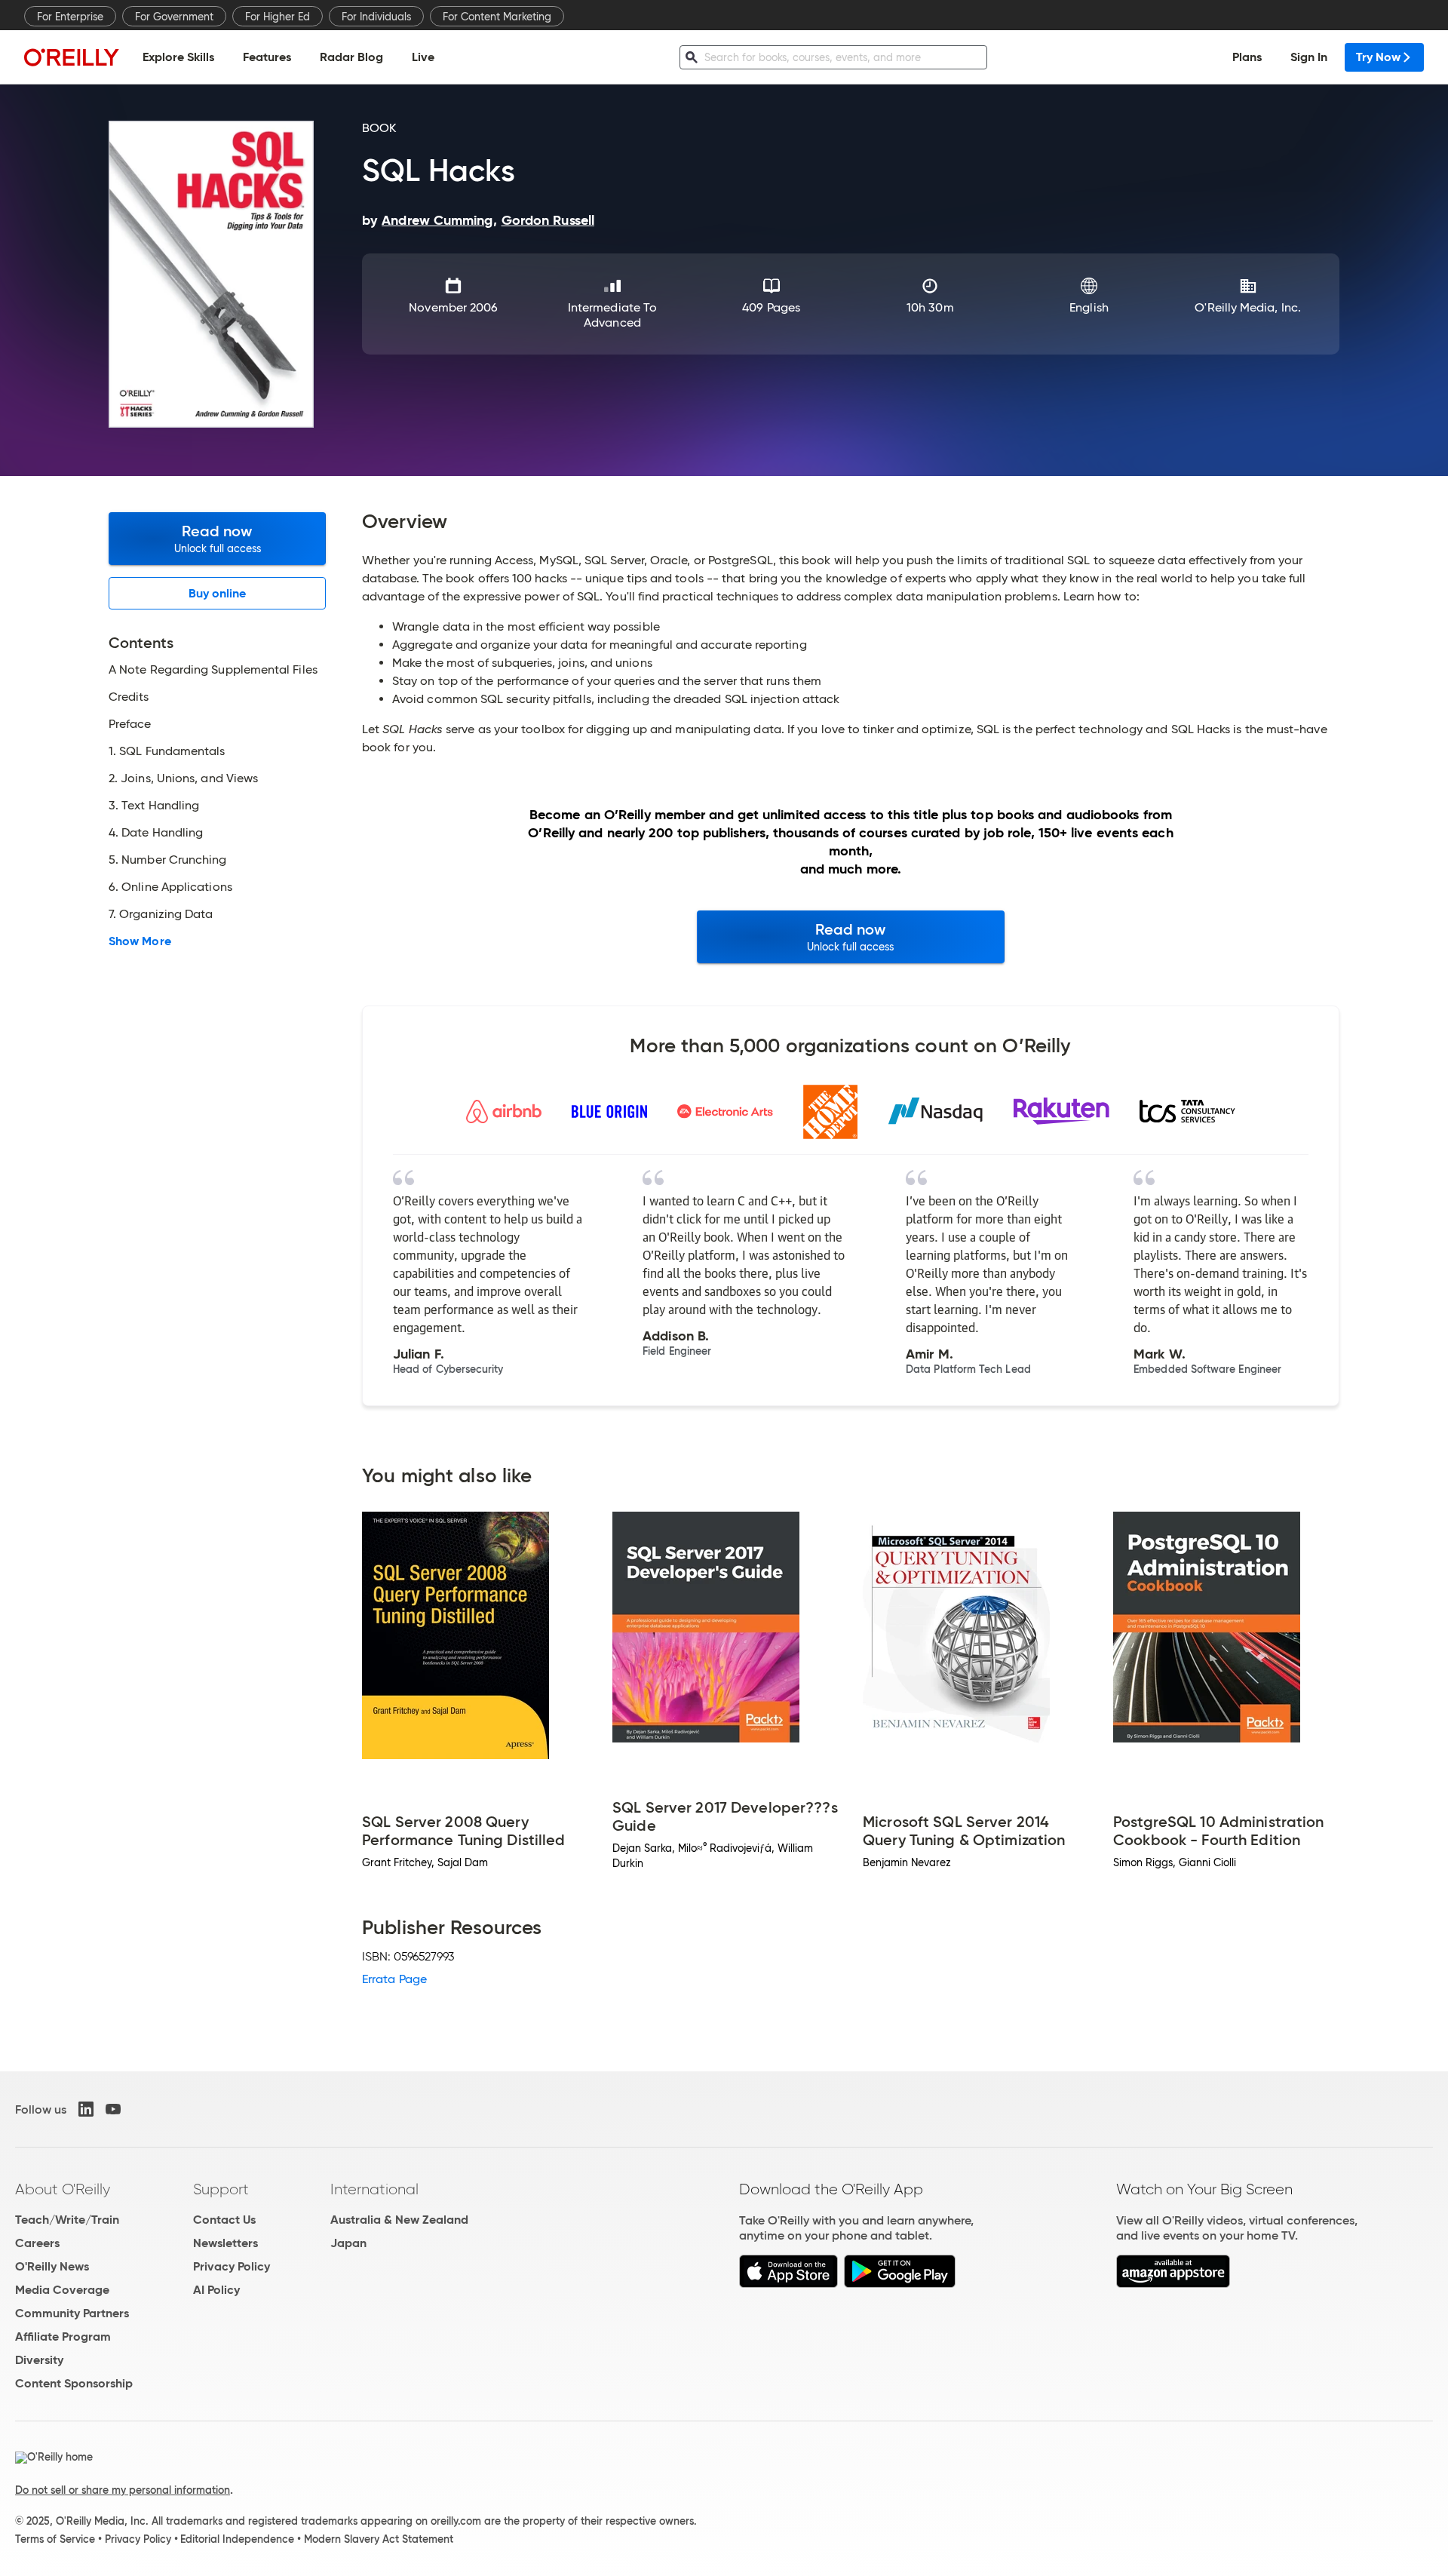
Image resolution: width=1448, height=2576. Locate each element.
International (374, 2189)
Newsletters (225, 2243)
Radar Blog (351, 57)
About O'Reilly (63, 2189)
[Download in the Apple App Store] (788, 2284)
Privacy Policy (232, 2266)
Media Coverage (62, 2290)
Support (221, 2189)
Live (423, 57)
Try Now (1378, 57)
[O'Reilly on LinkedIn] (86, 2109)
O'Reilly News (52, 2266)
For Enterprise (70, 17)
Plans (1247, 57)
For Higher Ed (278, 17)
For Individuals (376, 17)
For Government (174, 17)
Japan (348, 2243)
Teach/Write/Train (67, 2220)
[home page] (72, 57)
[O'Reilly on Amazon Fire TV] (1173, 2284)
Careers (37, 2243)
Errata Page (394, 1979)
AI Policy (216, 2290)
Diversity (39, 2360)
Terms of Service (55, 2539)
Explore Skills (178, 57)
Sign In (1309, 57)
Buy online (218, 593)
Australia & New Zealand (399, 2220)
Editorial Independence (237, 2539)
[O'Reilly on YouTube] (113, 2109)
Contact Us (224, 2220)
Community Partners (72, 2313)
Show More (140, 941)
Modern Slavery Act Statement (379, 2539)
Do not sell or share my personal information (123, 2490)
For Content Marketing (497, 17)
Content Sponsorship (74, 2383)
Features (267, 57)
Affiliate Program (63, 2337)
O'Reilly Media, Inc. (1248, 307)
